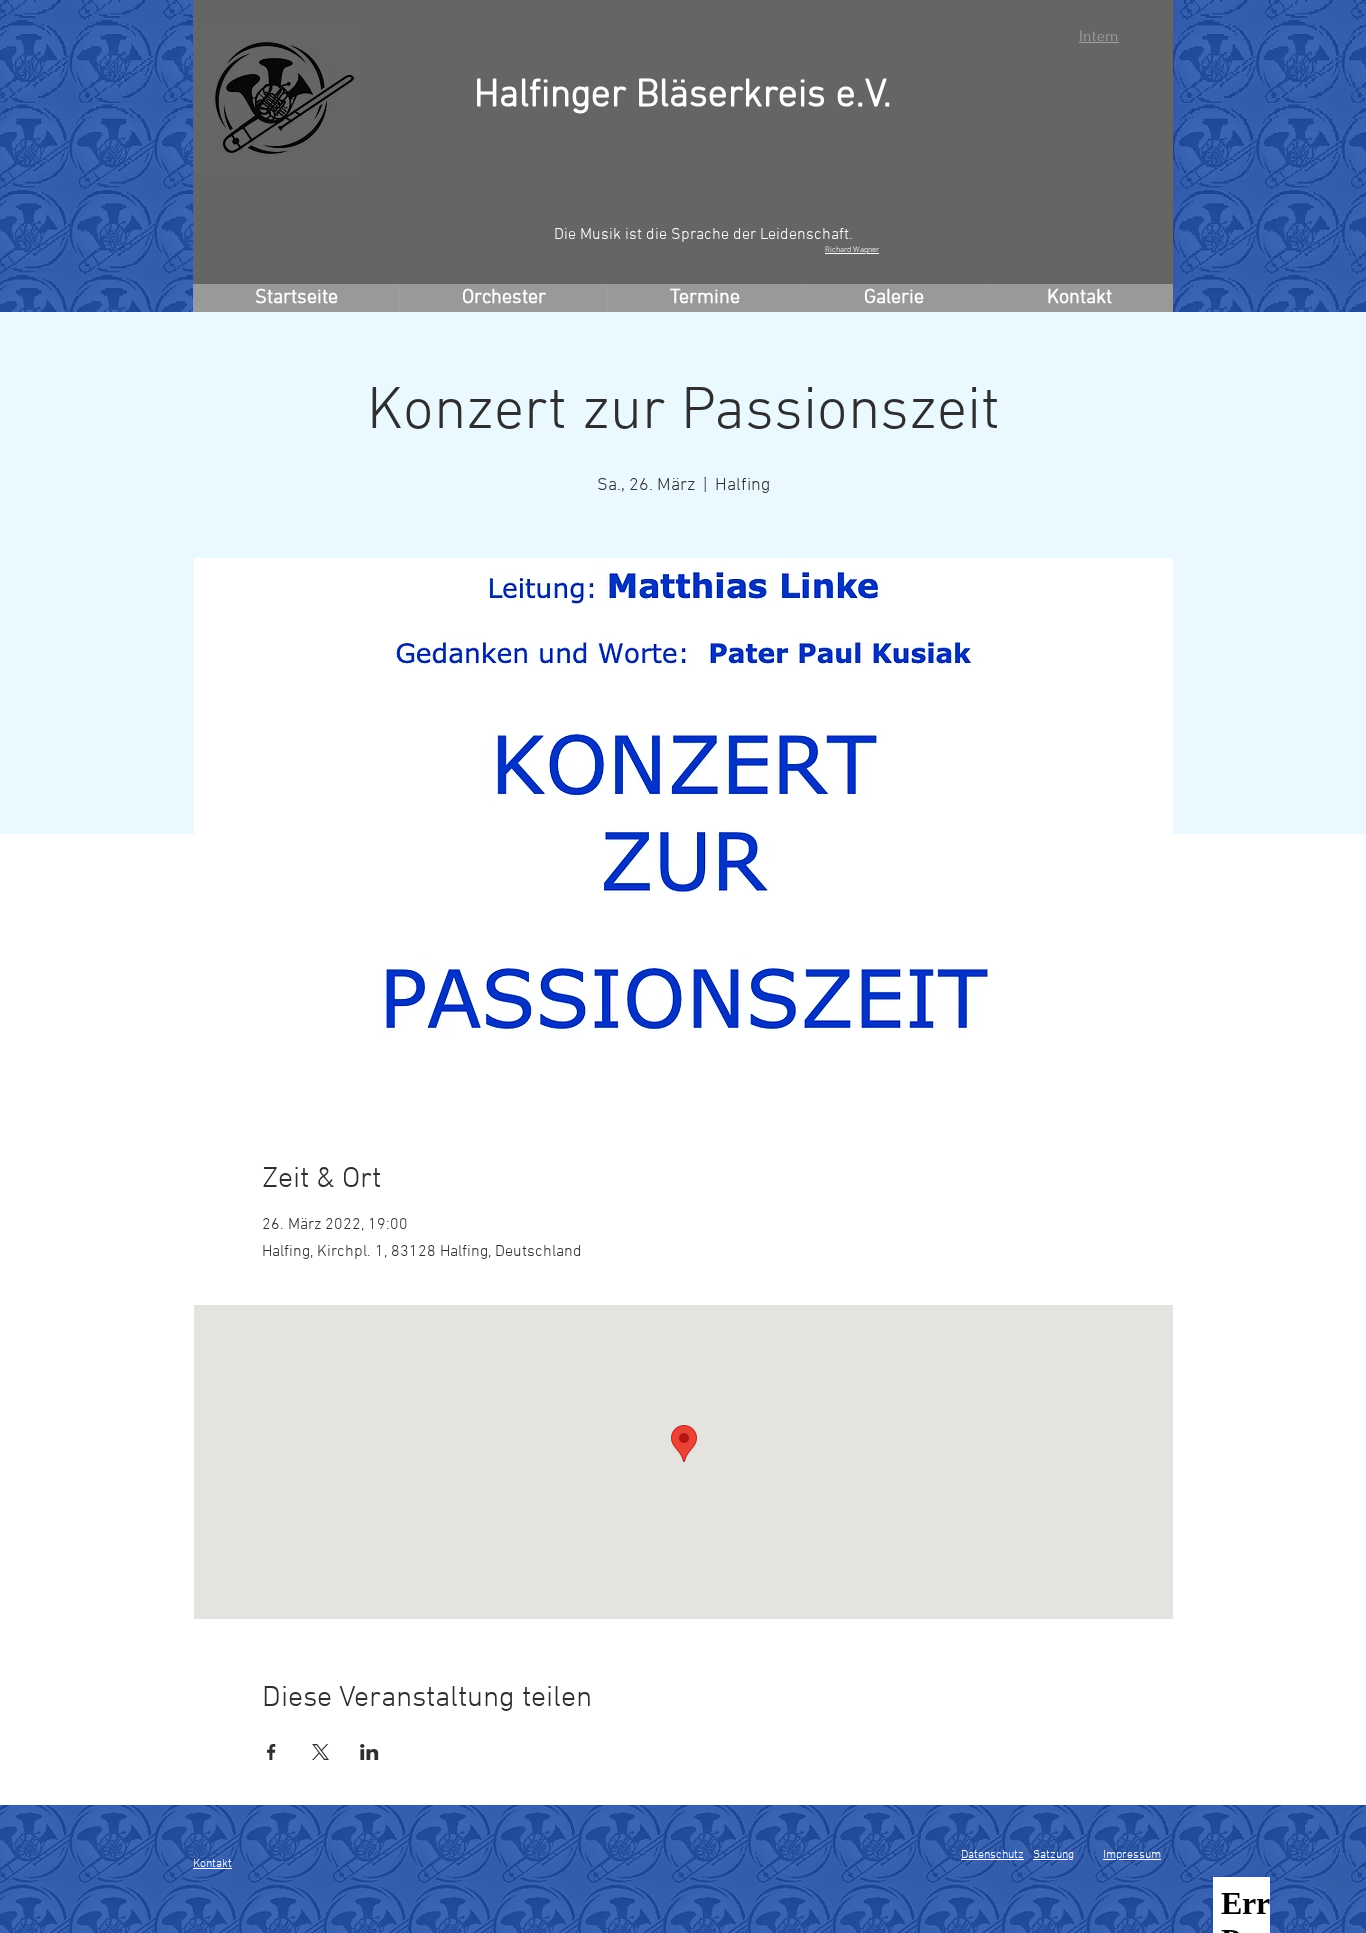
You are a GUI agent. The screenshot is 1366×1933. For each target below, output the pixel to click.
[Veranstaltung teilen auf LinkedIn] (369, 1752)
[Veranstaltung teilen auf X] (320, 1752)
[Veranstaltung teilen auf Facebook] (271, 1752)
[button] (503, 298)
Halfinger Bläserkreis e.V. (683, 96)
